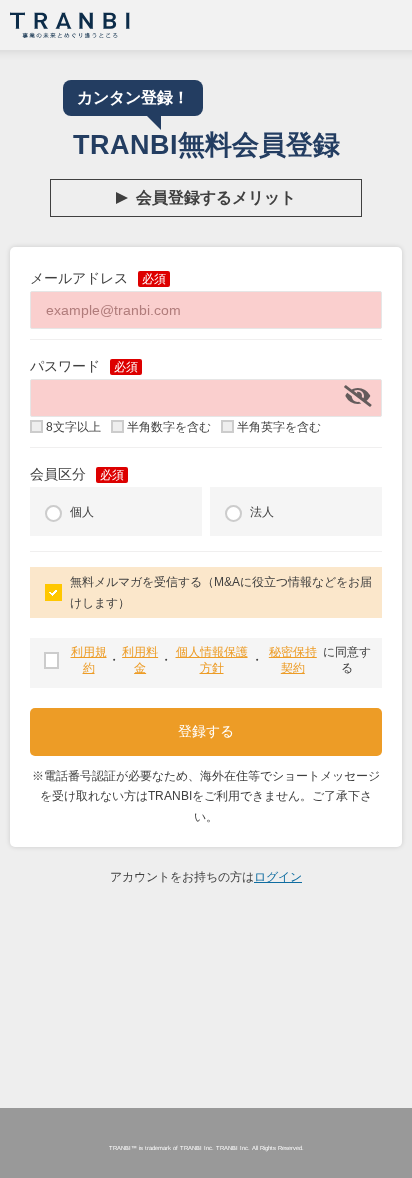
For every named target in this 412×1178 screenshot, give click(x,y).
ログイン (278, 877)
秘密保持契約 (293, 660)
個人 (82, 512)
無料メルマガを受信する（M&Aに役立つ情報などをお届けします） (221, 592)
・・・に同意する (221, 660)
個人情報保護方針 (212, 660)
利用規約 (89, 660)
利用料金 (140, 660)
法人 (262, 512)
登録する (206, 731)
